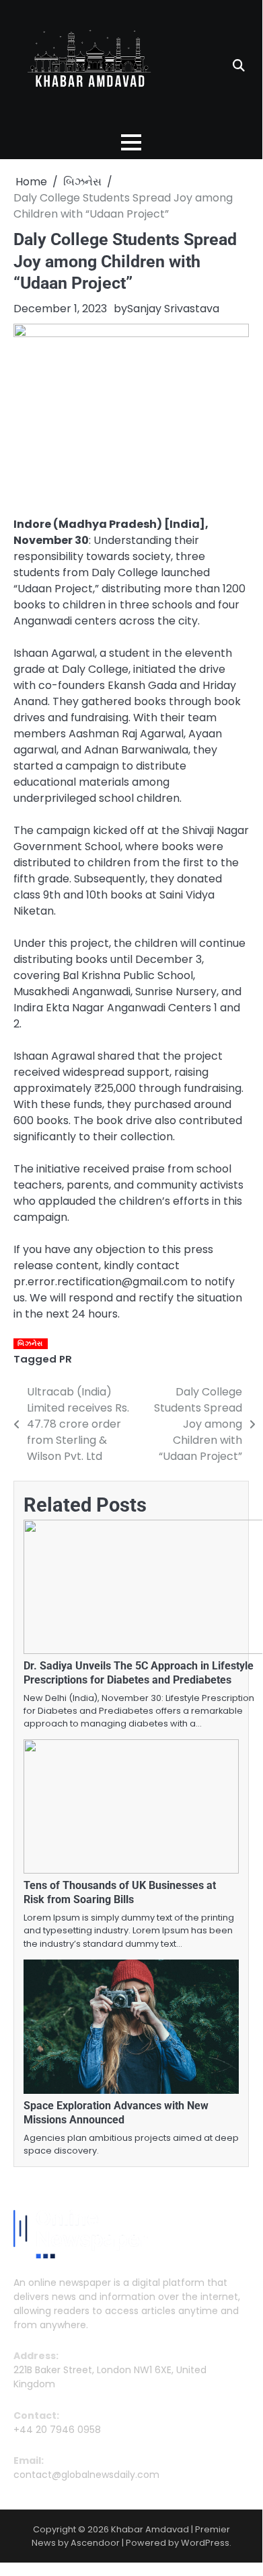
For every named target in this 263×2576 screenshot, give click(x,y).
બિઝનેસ (30, 1343)
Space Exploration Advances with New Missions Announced (116, 2113)
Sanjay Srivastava (173, 309)
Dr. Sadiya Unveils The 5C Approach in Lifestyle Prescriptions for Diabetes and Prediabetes (139, 1673)
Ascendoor (95, 2543)
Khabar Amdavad (150, 2529)
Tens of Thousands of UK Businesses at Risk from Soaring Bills (120, 1892)
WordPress (205, 2543)
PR (66, 1359)
